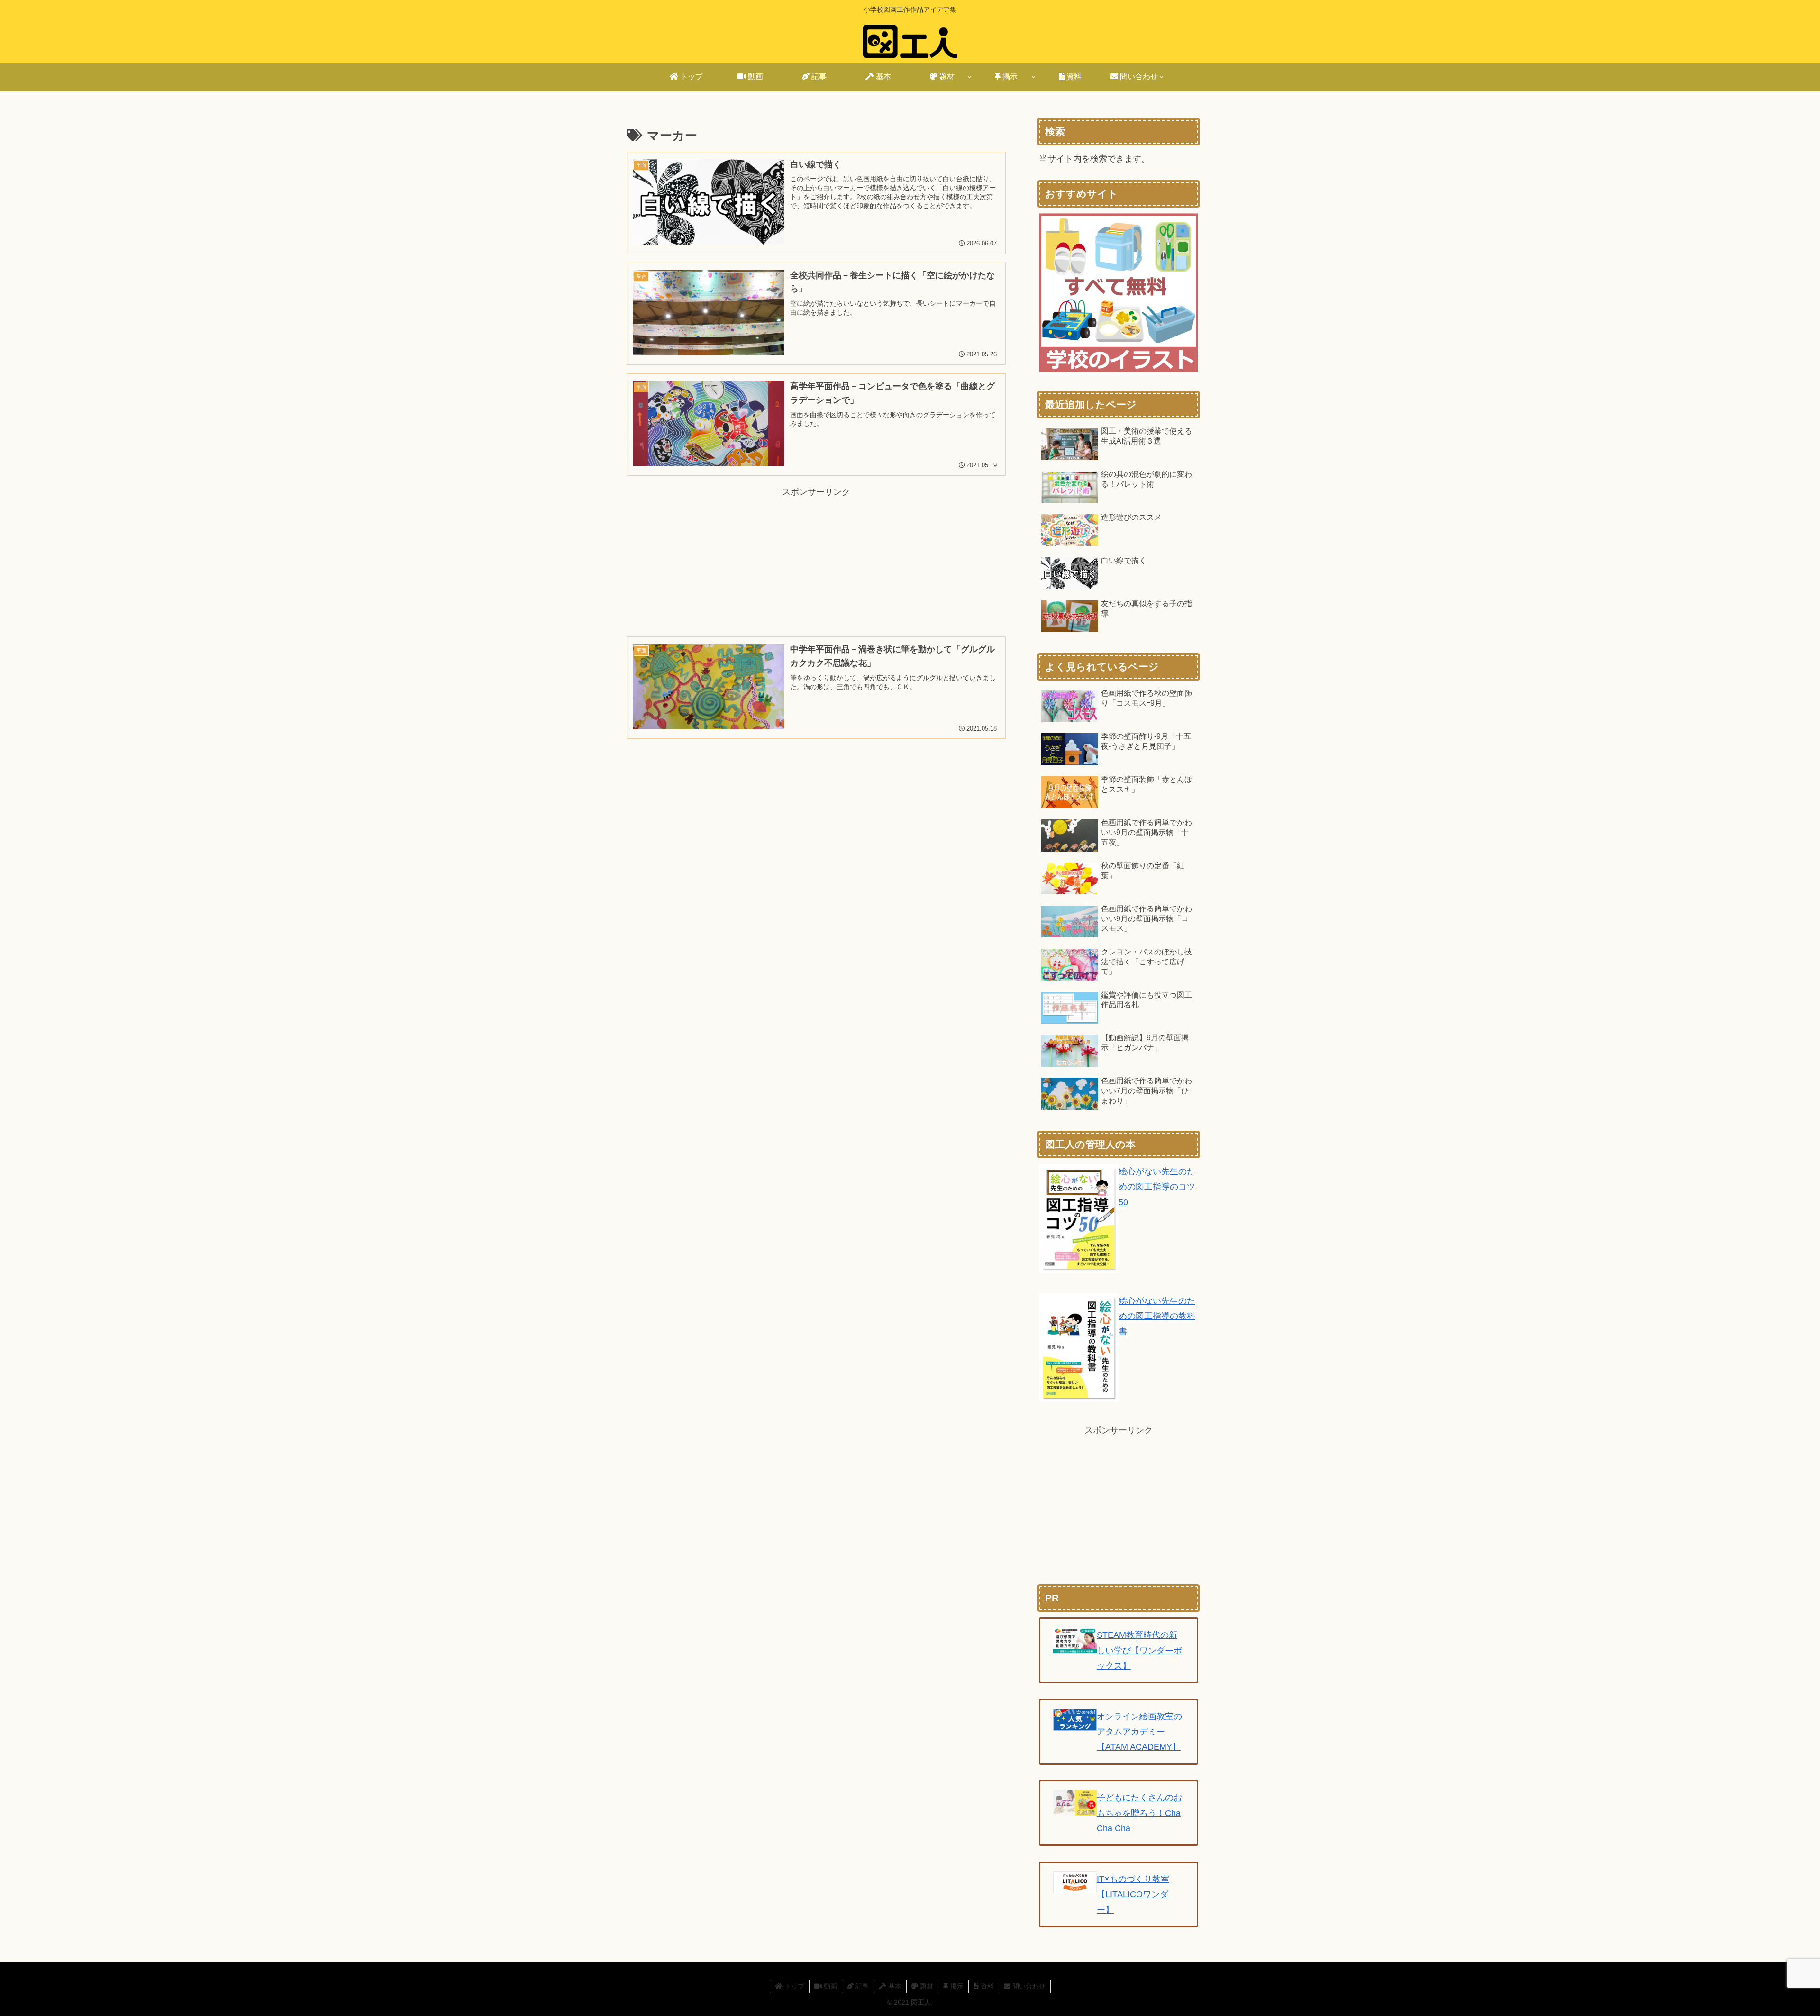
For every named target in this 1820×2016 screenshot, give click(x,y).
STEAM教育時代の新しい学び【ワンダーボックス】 (1139, 1650)
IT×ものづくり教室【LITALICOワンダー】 (1133, 1894)
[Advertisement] (816, 548)
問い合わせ (1028, 1986)
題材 (926, 1986)
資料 (986, 1986)
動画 (829, 1986)
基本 (894, 1986)
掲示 (956, 1986)
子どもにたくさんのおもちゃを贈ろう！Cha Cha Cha (1139, 1813)
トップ (793, 1986)
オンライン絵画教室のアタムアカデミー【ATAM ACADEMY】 (1139, 1732)
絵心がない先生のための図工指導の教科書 (1157, 1316)
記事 (861, 1986)
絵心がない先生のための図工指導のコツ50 (1157, 1187)
